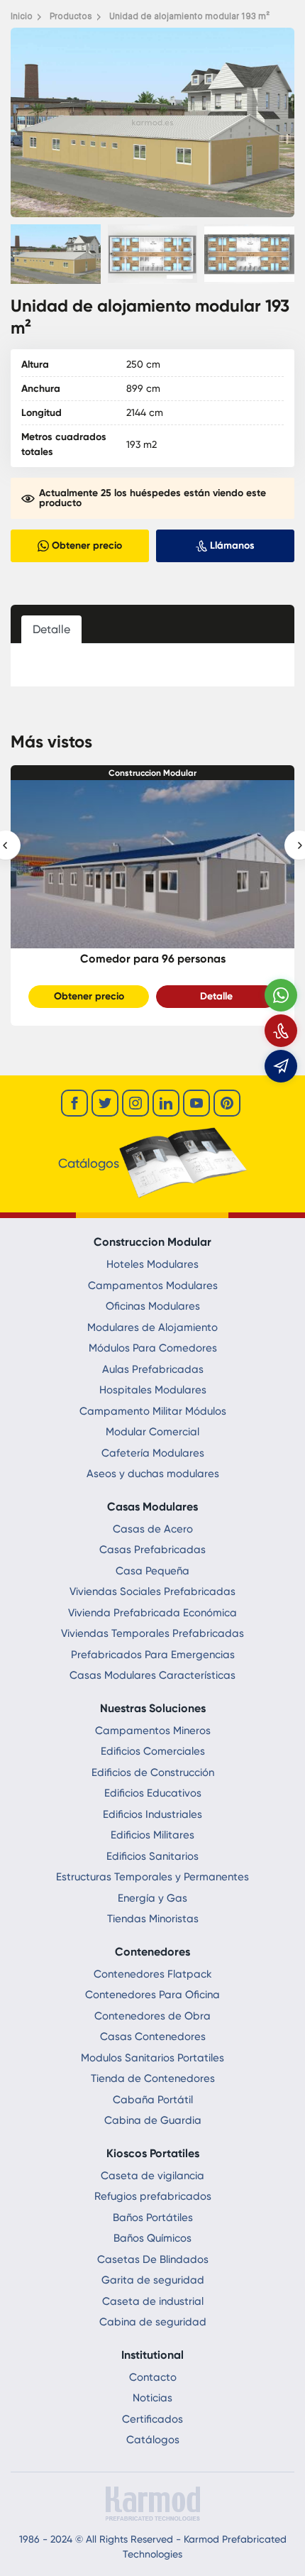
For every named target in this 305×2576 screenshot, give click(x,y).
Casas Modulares (152, 1507)
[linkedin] (166, 1103)
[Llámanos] (281, 1031)
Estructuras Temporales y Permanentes (152, 1877)
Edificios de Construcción (153, 1772)
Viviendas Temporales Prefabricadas (152, 1633)
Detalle (216, 996)
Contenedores (152, 1952)
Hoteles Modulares (152, 1264)
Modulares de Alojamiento (152, 1327)
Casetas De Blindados (153, 2259)
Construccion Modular (152, 773)
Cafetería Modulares (153, 1453)
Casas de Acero (153, 1529)
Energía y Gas (152, 1898)
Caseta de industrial (153, 2301)
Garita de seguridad (153, 2280)
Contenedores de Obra (152, 2016)
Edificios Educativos (153, 1793)
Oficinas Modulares (153, 1306)
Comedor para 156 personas (153, 959)
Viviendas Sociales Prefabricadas (152, 1591)
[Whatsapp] (281, 995)
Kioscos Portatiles (153, 2153)
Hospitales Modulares (153, 1390)
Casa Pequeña (152, 1571)
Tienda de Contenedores (153, 2078)
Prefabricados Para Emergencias (153, 1655)
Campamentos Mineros (153, 1731)
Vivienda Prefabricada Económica (152, 1613)
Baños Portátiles (153, 2218)
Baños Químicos (152, 2238)
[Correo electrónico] (281, 1066)
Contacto (153, 2377)
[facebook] (74, 1103)
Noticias (152, 2398)
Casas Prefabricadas (152, 1550)
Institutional (152, 2355)
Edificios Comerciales (153, 1751)
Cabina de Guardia (153, 2120)
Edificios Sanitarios (152, 1856)
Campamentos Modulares (153, 1286)
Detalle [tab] (51, 629)
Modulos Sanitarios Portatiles (152, 2058)
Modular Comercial (152, 1432)
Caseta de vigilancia (152, 2176)
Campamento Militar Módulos (153, 1411)
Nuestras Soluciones (153, 1708)
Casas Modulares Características (152, 1675)
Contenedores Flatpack (153, 1974)
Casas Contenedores (153, 2037)
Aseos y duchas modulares (153, 1474)
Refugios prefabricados (153, 2196)
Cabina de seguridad (153, 2322)
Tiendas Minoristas (153, 1919)
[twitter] (105, 1103)
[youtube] (196, 1103)
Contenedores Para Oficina (152, 1995)
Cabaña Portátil (153, 2100)
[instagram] (135, 1103)
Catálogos (153, 2440)
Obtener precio (89, 996)
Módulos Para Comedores (153, 1348)
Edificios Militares (152, 1835)
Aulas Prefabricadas (153, 1369)
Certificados (152, 2419)
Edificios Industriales (152, 1814)
